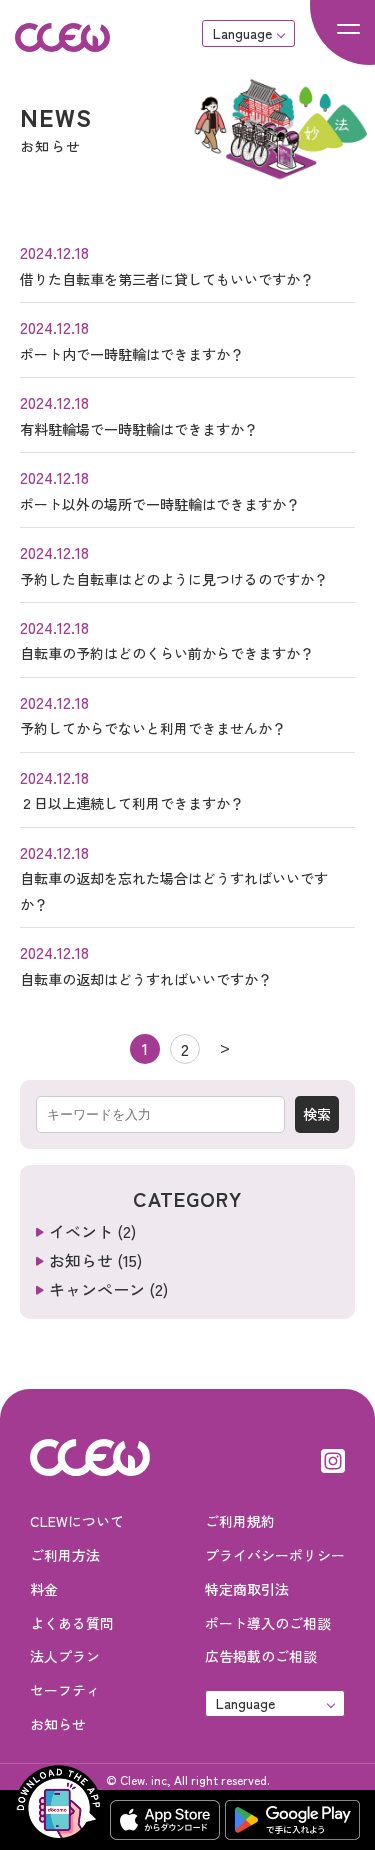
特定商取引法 (247, 1589)
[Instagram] (333, 1457)
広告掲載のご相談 (261, 1656)
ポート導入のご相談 (268, 1623)
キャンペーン (97, 1289)
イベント (81, 1231)
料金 (44, 1589)
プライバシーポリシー (275, 1555)
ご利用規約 (240, 1521)
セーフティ (65, 1690)
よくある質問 (72, 1623)
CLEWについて (77, 1521)
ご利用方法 (65, 1555)
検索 (317, 1114)
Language (242, 33)
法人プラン (65, 1656)
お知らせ (81, 1260)
